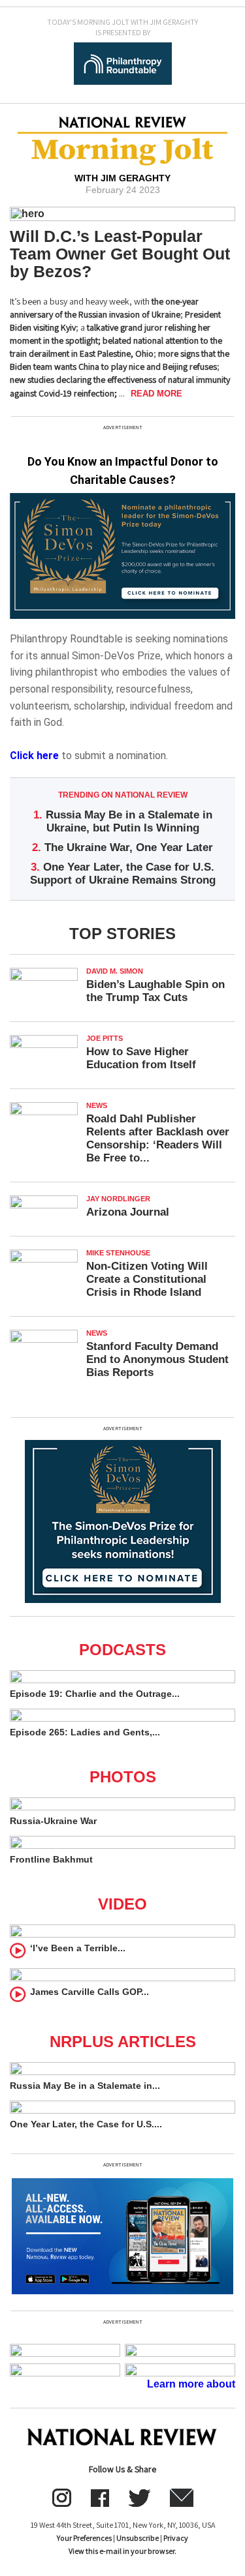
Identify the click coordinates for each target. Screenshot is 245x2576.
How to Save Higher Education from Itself (141, 1058)
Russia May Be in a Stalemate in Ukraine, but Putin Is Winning (129, 821)
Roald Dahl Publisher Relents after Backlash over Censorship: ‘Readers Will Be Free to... (158, 1138)
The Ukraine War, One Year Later (129, 847)
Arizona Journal (128, 1212)
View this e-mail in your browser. (122, 2551)
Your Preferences (84, 2538)
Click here (34, 756)
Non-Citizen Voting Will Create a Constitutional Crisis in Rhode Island (147, 1279)
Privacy (176, 2538)
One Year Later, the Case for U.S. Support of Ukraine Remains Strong (123, 874)
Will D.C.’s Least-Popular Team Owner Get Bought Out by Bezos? (120, 254)
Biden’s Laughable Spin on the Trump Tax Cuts (155, 991)
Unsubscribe (138, 2538)
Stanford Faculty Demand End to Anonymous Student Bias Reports (157, 1359)
